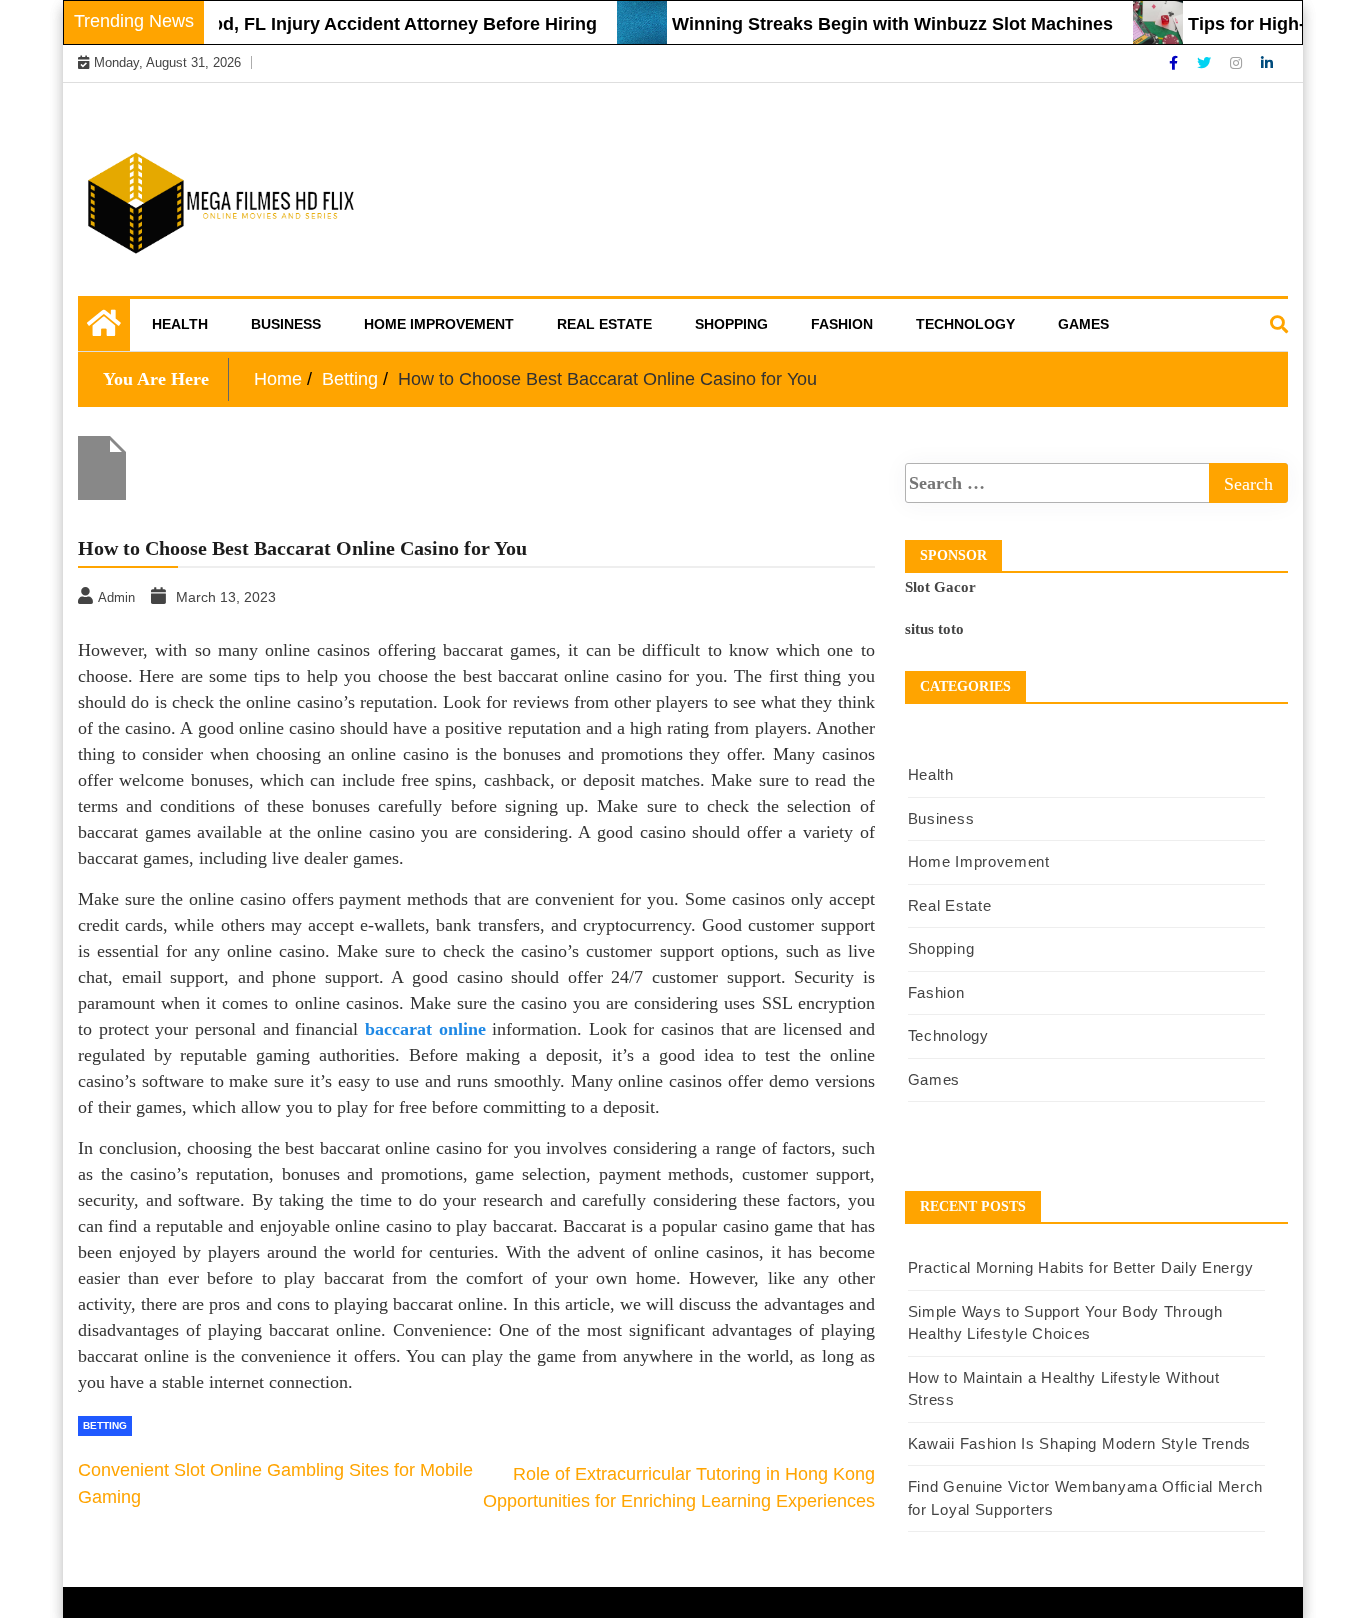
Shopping (731, 324)
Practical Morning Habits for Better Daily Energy (1081, 1267)
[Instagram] (1238, 63)
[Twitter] (1206, 63)
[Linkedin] (1267, 63)
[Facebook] (1175, 63)
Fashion (842, 324)
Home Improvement (439, 324)
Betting (105, 1425)
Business (286, 324)
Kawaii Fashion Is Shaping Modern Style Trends (1080, 1443)
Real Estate (604, 324)
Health (180, 324)
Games (1083, 324)
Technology (965, 324)
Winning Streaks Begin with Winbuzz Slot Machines (871, 24)
